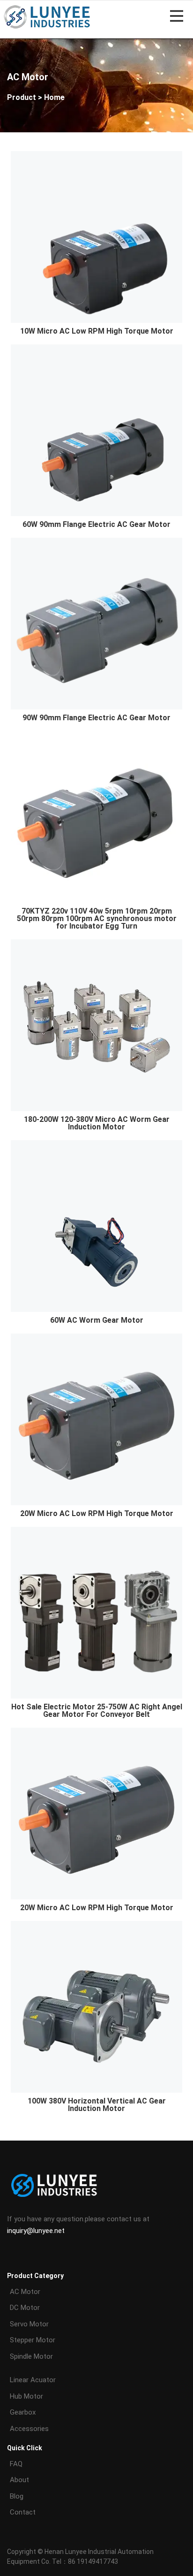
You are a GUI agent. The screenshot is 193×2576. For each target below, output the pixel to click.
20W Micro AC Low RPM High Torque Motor (97, 1513)
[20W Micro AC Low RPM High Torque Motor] (96, 1419)
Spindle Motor (31, 2356)
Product (22, 97)
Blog (17, 2496)
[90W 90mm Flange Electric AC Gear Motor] (96, 623)
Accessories (29, 2429)
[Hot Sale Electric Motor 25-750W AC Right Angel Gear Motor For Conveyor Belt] (96, 1612)
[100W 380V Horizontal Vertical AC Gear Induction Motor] (96, 2006)
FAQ (16, 2464)
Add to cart (98, 304)
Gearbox (23, 2412)
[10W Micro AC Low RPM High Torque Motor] (96, 236)
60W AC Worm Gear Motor (97, 1320)
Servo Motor (29, 2324)
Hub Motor (26, 2396)
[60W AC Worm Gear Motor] (96, 1226)
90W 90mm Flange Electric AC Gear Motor (96, 718)
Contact (23, 2512)
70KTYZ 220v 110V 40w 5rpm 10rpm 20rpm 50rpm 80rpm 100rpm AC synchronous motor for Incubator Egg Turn (97, 918)
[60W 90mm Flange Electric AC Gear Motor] (96, 430)
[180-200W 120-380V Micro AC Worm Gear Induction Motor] (96, 1025)
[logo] (47, 16)
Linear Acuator (33, 2380)
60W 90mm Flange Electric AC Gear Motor (96, 524)
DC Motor (25, 2308)
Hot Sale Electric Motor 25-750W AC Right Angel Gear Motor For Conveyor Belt (97, 1711)
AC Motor (25, 2292)
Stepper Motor (33, 2340)
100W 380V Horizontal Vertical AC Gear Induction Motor (97, 2105)
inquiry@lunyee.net (36, 2231)
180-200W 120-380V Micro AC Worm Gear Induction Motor (97, 1123)
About (19, 2480)
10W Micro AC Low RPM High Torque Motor (97, 331)
